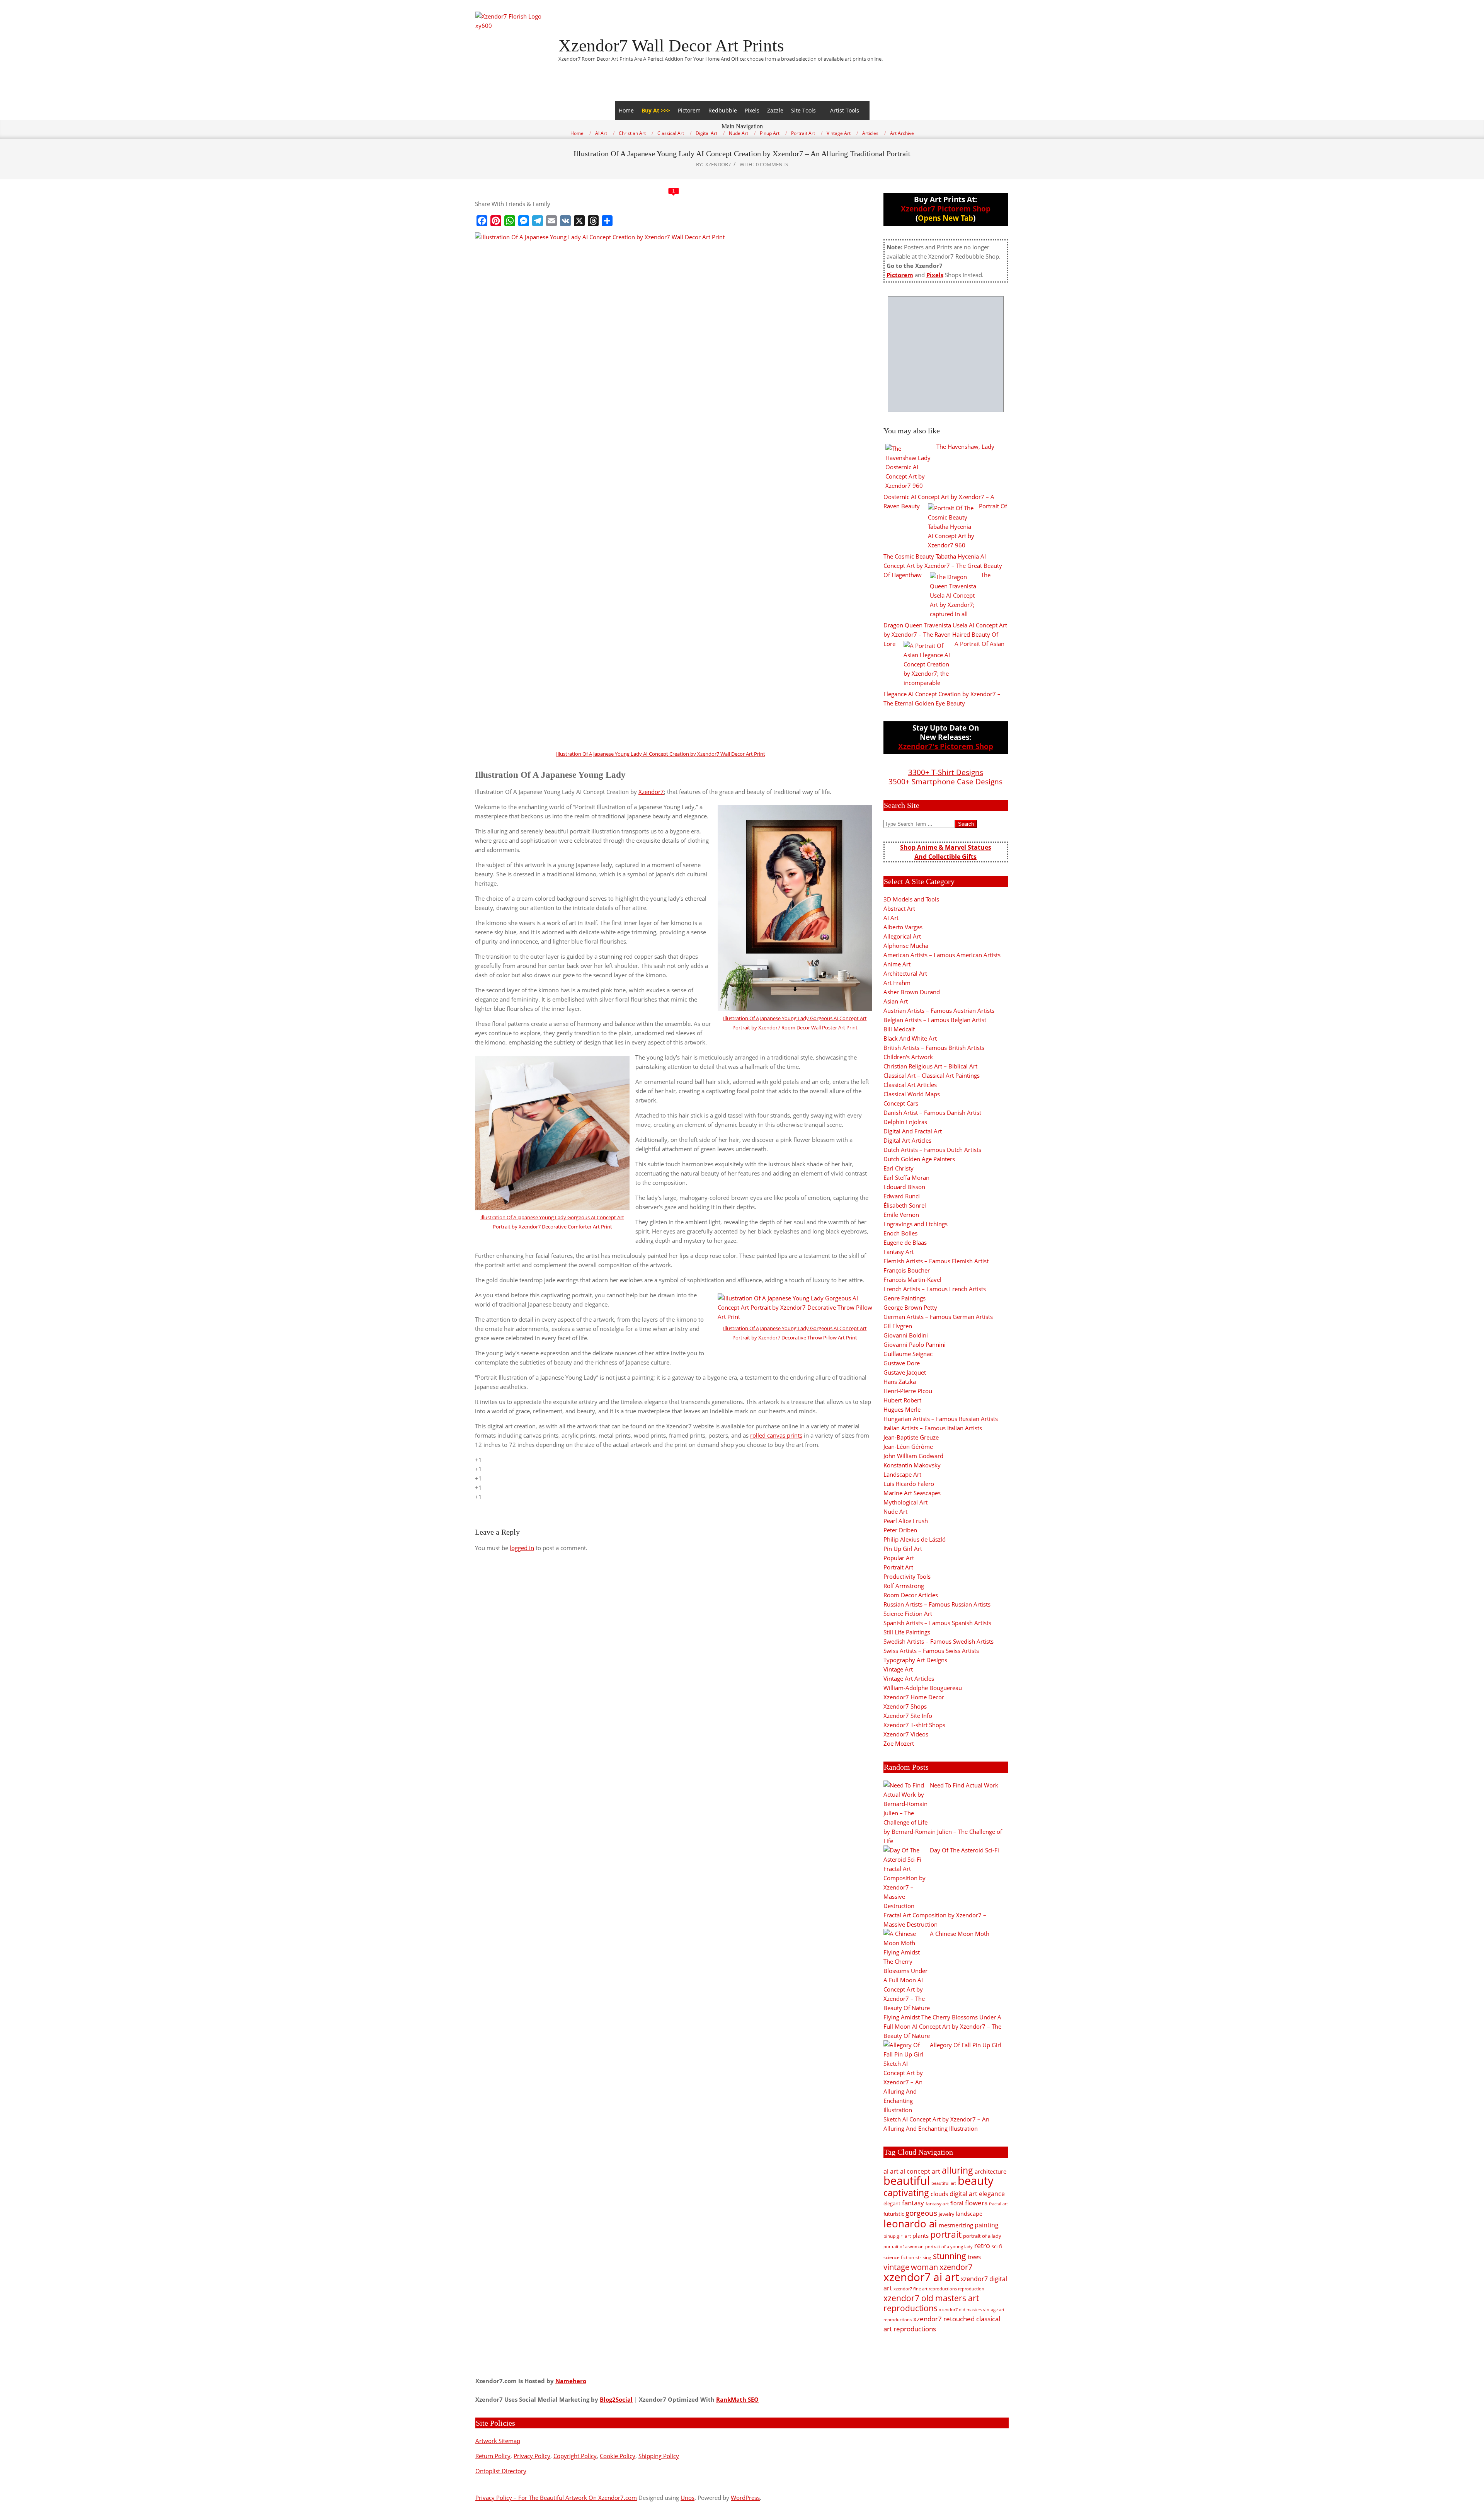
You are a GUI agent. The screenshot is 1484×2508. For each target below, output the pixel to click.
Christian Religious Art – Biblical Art (930, 1066)
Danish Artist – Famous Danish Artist (932, 1113)
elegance (992, 2194)
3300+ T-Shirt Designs (946, 772)
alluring (957, 2170)
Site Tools (803, 110)
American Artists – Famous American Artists (942, 955)
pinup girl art (897, 2236)
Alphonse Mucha (906, 946)
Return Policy (493, 2456)
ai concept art (920, 2171)
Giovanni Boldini (906, 1335)
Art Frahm (897, 983)
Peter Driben (900, 1530)
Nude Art (895, 1511)
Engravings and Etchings (916, 1224)
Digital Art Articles (907, 1140)
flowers (976, 2203)
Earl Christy (899, 1168)
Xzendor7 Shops (905, 1706)
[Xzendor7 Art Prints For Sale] (946, 354)
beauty (976, 2181)
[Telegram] (538, 221)
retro (982, 2245)
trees (974, 2257)
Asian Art (896, 1001)
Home (626, 110)
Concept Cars (901, 1103)
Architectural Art (905, 973)
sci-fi (997, 2246)
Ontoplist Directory (501, 2471)
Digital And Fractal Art (913, 1131)
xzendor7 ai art (921, 2277)
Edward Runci (902, 1196)
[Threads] (593, 221)
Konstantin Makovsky (912, 1465)
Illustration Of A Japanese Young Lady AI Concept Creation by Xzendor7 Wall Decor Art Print (661, 754)
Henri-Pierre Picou (908, 1391)
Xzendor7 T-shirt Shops (914, 1725)
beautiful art (944, 2183)
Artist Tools (845, 110)
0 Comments (772, 164)
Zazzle (775, 110)
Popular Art (899, 1558)
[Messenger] (524, 221)
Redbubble (723, 110)
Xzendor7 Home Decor (914, 1697)
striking (923, 2257)
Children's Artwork (908, 1057)
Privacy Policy (532, 2456)
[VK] (565, 221)
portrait (946, 2234)
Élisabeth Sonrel (905, 1205)
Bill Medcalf (899, 1029)
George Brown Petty (910, 1307)
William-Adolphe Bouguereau (923, 1688)
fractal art (998, 2204)
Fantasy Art (899, 1252)
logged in (522, 1548)
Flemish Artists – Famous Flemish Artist (936, 1261)
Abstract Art (899, 908)
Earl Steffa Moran (906, 1177)
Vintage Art (898, 1669)
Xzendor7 (651, 792)
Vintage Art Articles (909, 1678)
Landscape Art (902, 1474)
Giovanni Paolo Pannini (915, 1344)
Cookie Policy (618, 2456)
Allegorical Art (902, 936)
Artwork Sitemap (498, 2441)
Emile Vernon (901, 1215)
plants (921, 2235)
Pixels (752, 110)
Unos (688, 2498)
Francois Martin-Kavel (912, 1280)
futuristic (894, 2214)
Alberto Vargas (903, 927)
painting (987, 2225)
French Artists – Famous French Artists (935, 1289)
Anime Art (897, 964)
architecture (990, 2171)
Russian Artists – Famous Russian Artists (937, 1604)
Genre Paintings (905, 1298)
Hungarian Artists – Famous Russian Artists (941, 1419)
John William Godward (913, 1456)
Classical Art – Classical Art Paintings (932, 1075)
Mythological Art (905, 1502)
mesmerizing (956, 2225)
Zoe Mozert (899, 1743)
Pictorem (689, 110)
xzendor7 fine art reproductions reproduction (939, 2289)
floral (957, 2203)
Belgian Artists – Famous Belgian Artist (935, 1020)
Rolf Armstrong (904, 1586)
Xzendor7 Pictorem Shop (946, 209)
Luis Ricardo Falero (909, 1484)
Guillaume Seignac (908, 1354)
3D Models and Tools (911, 899)
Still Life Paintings (907, 1632)
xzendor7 (956, 2267)
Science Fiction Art (908, 1614)
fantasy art (937, 2204)
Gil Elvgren (898, 1326)
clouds (939, 2194)
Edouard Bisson (904, 1187)
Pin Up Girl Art (903, 1549)
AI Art (891, 918)
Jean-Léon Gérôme (908, 1447)
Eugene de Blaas (905, 1242)
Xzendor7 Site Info (908, 1716)
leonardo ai (910, 2223)
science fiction (899, 2257)
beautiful (907, 2181)
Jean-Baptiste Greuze (911, 1437)
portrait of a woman (904, 2246)
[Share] (607, 221)
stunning (950, 2256)
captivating (906, 2193)
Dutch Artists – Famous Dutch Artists (932, 1150)
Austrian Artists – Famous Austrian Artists (939, 1010)
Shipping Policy (659, 2456)
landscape (969, 2214)
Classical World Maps (912, 1094)
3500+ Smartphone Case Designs (945, 781)
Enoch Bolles (900, 1233)
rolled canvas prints (776, 1435)
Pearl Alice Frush (906, 1521)
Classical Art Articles (910, 1085)
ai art (891, 2171)
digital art (963, 2193)
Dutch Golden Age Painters (919, 1159)
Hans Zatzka (900, 1382)
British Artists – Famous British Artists (934, 1048)
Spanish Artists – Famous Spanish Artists (937, 1623)
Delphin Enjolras (905, 1122)
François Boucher (907, 1270)
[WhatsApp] (510, 221)
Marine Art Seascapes (912, 1493)
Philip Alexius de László (915, 1539)
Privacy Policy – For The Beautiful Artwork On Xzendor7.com (556, 2498)
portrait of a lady (982, 2236)
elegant (892, 2203)
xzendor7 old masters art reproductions (931, 2303)
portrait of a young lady (949, 2246)
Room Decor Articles (911, 1595)
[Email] (551, 221)
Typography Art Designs (915, 1660)
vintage (896, 2267)
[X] (579, 221)
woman (924, 2267)
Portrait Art (898, 1567)
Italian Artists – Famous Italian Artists (933, 1428)
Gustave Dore (902, 1363)
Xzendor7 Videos (906, 1734)
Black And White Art (910, 1038)
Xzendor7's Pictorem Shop (946, 746)
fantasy (913, 2203)
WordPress (745, 2498)
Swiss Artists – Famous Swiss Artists (931, 1651)
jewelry (946, 2214)
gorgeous (921, 2213)
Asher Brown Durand (912, 992)
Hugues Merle (902, 1409)
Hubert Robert (902, 1400)
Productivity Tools (907, 1576)
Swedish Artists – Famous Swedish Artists (939, 1641)
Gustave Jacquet (905, 1372)
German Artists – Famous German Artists (938, 1317)
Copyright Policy (575, 2456)
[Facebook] (482, 221)
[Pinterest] (496, 221)
